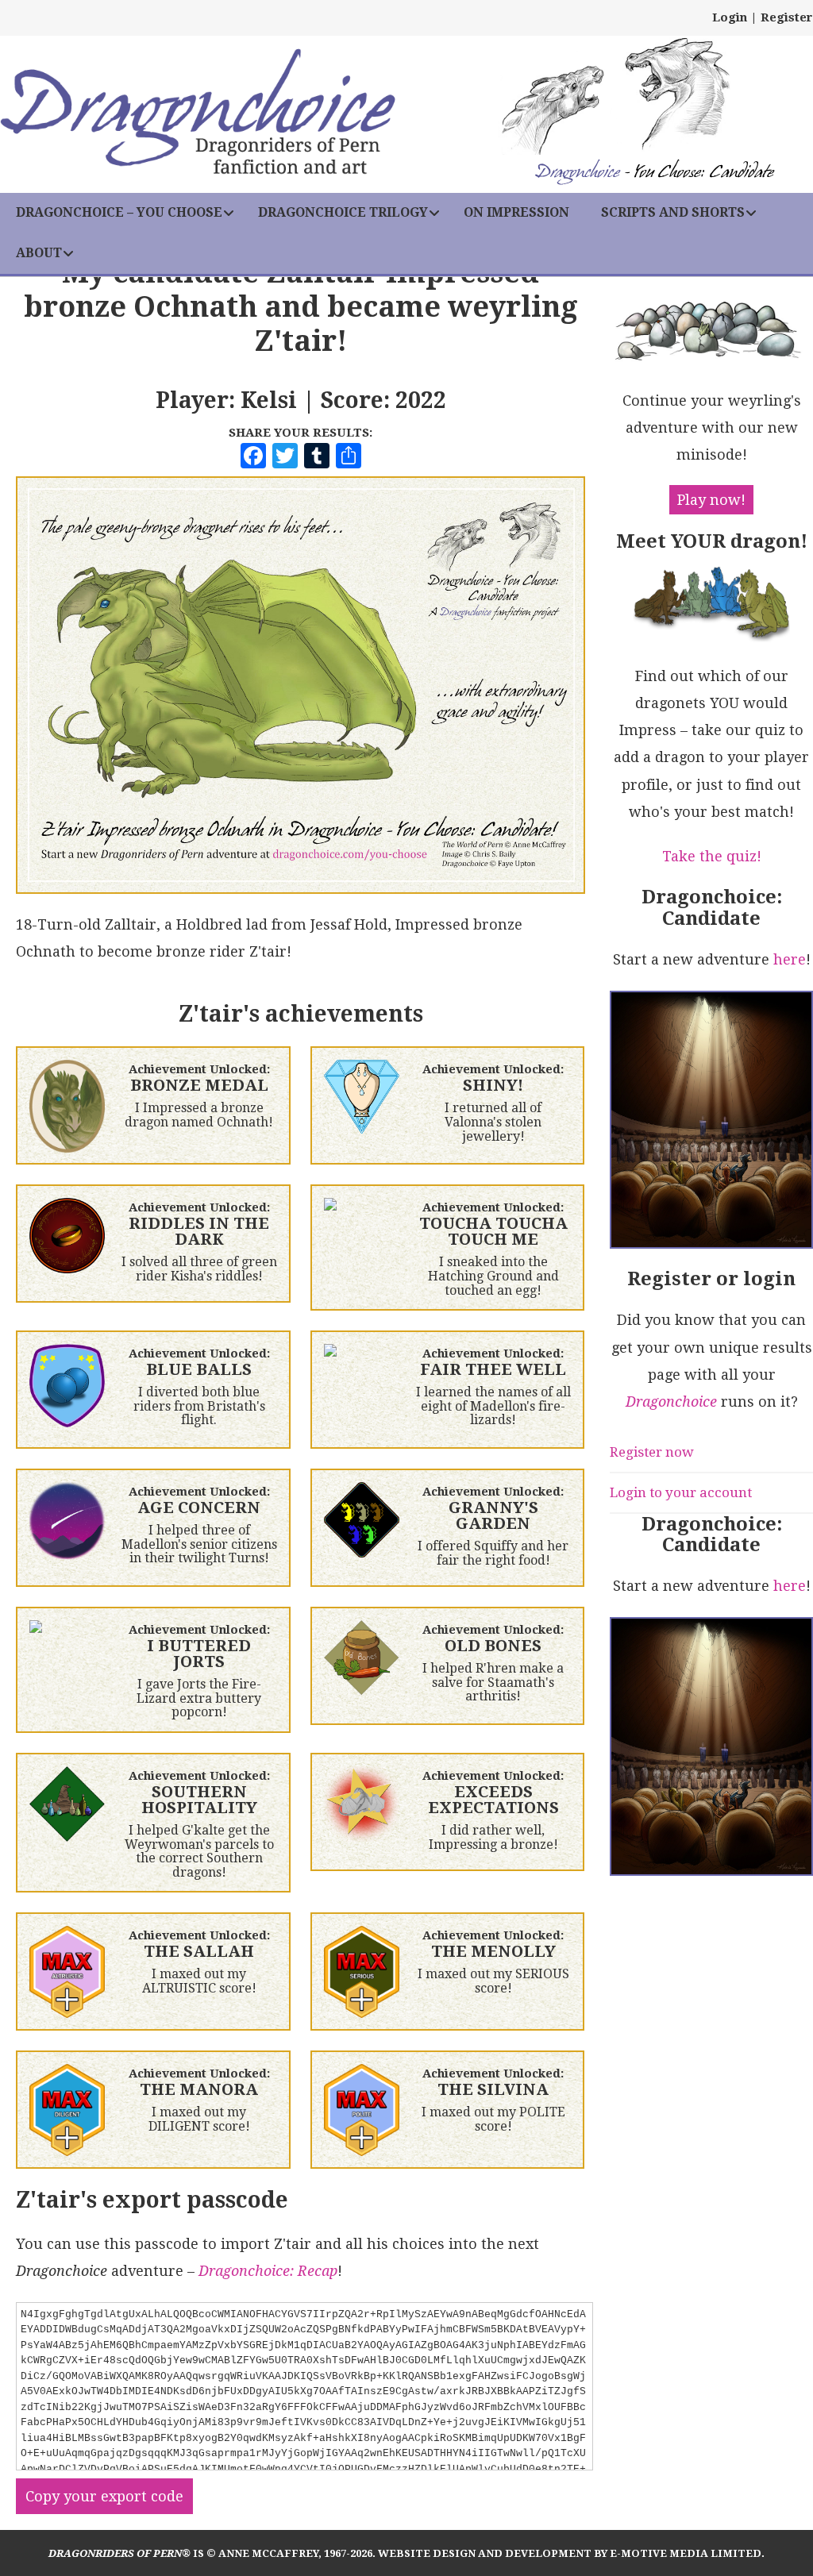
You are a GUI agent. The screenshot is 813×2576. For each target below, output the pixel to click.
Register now (652, 1452)
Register (787, 17)
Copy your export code (104, 2496)
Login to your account (681, 1492)
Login (730, 17)
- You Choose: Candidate (654, 173)
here (790, 959)
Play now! (711, 500)
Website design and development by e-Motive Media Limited (570, 2553)
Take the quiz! (712, 856)
